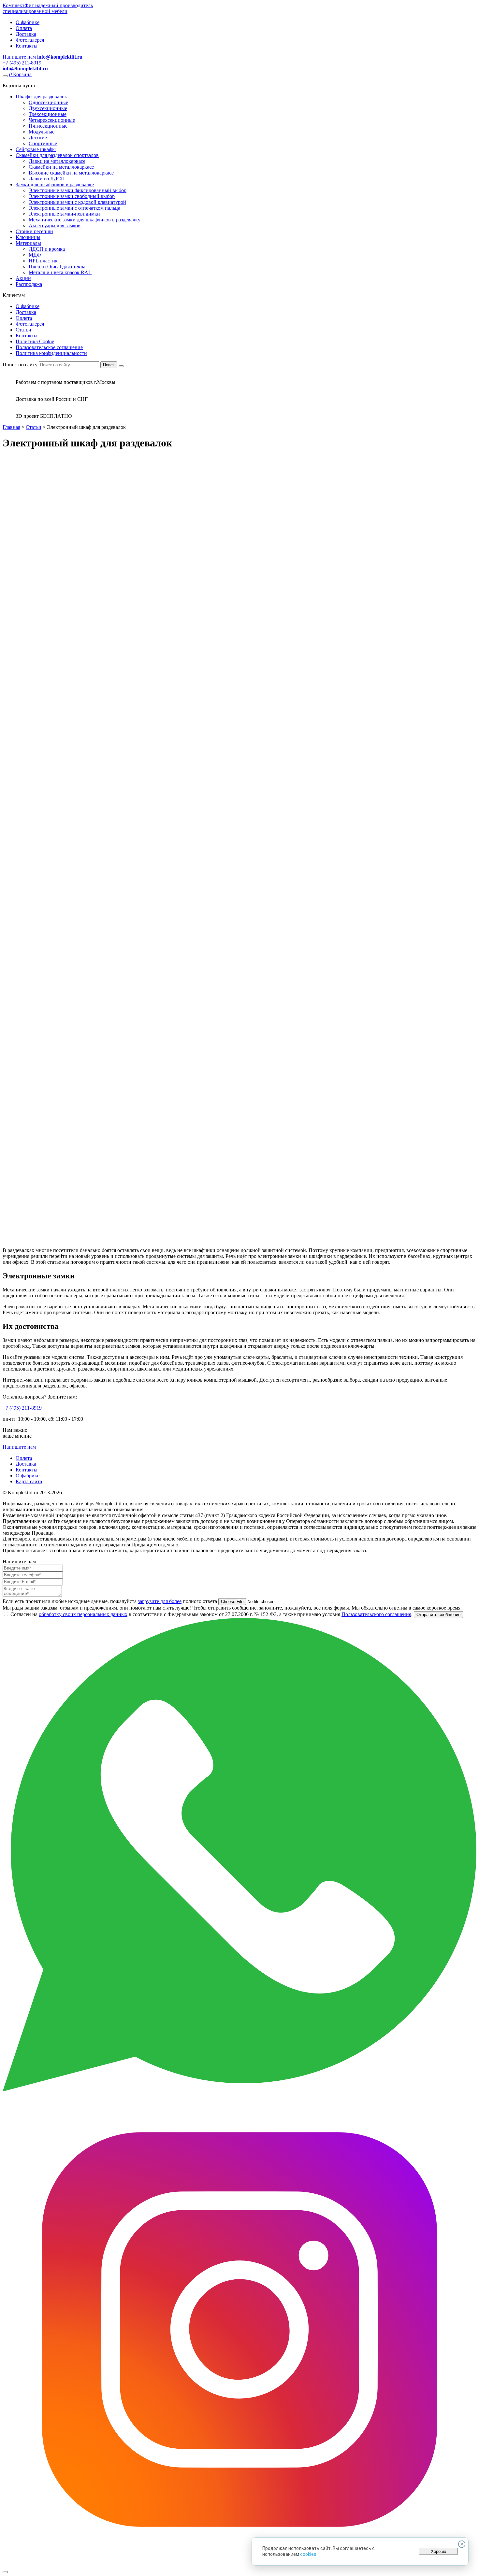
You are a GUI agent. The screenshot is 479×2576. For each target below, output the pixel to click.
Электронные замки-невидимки (64, 214)
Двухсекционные (48, 108)
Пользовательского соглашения (376, 1614)
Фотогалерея (30, 40)
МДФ (35, 255)
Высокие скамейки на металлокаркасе (71, 173)
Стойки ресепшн (34, 231)
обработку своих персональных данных (83, 1614)
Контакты (27, 46)
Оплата (24, 28)
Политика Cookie (35, 341)
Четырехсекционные (52, 120)
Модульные (42, 132)
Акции (23, 278)
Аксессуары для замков (55, 225)
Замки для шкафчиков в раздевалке (55, 184)
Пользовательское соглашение (49, 347)
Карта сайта (29, 1481)
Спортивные (43, 143)
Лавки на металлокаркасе (57, 161)
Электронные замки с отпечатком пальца (74, 208)
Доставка (26, 34)
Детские (38, 138)
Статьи (23, 330)
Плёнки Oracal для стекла (57, 267)
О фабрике (28, 22)
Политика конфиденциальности (51, 353)
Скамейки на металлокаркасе (61, 167)
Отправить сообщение (438, 1615)
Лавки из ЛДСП (47, 179)
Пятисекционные (48, 126)
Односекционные (48, 102)
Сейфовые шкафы (36, 149)
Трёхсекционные (48, 114)
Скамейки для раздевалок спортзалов (57, 155)
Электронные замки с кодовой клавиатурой (77, 202)
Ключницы (28, 237)
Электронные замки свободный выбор (72, 196)
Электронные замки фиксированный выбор (78, 190)
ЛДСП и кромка (47, 249)
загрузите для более (160, 1601)
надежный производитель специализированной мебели (48, 8)
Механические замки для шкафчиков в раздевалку (85, 220)
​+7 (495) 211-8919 (22, 1408)
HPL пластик (43, 261)
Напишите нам (19, 1447)
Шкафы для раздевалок (41, 97)
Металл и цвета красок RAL (60, 272)
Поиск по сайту (20, 365)
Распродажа (29, 284)
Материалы (28, 243)
